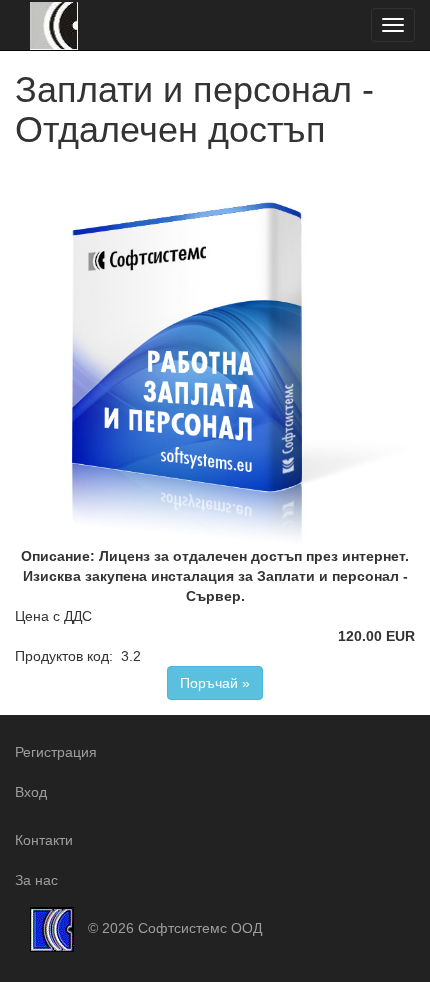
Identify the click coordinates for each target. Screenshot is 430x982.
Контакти (44, 840)
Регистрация (56, 752)
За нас (36, 880)
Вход (31, 792)
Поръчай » (215, 683)
